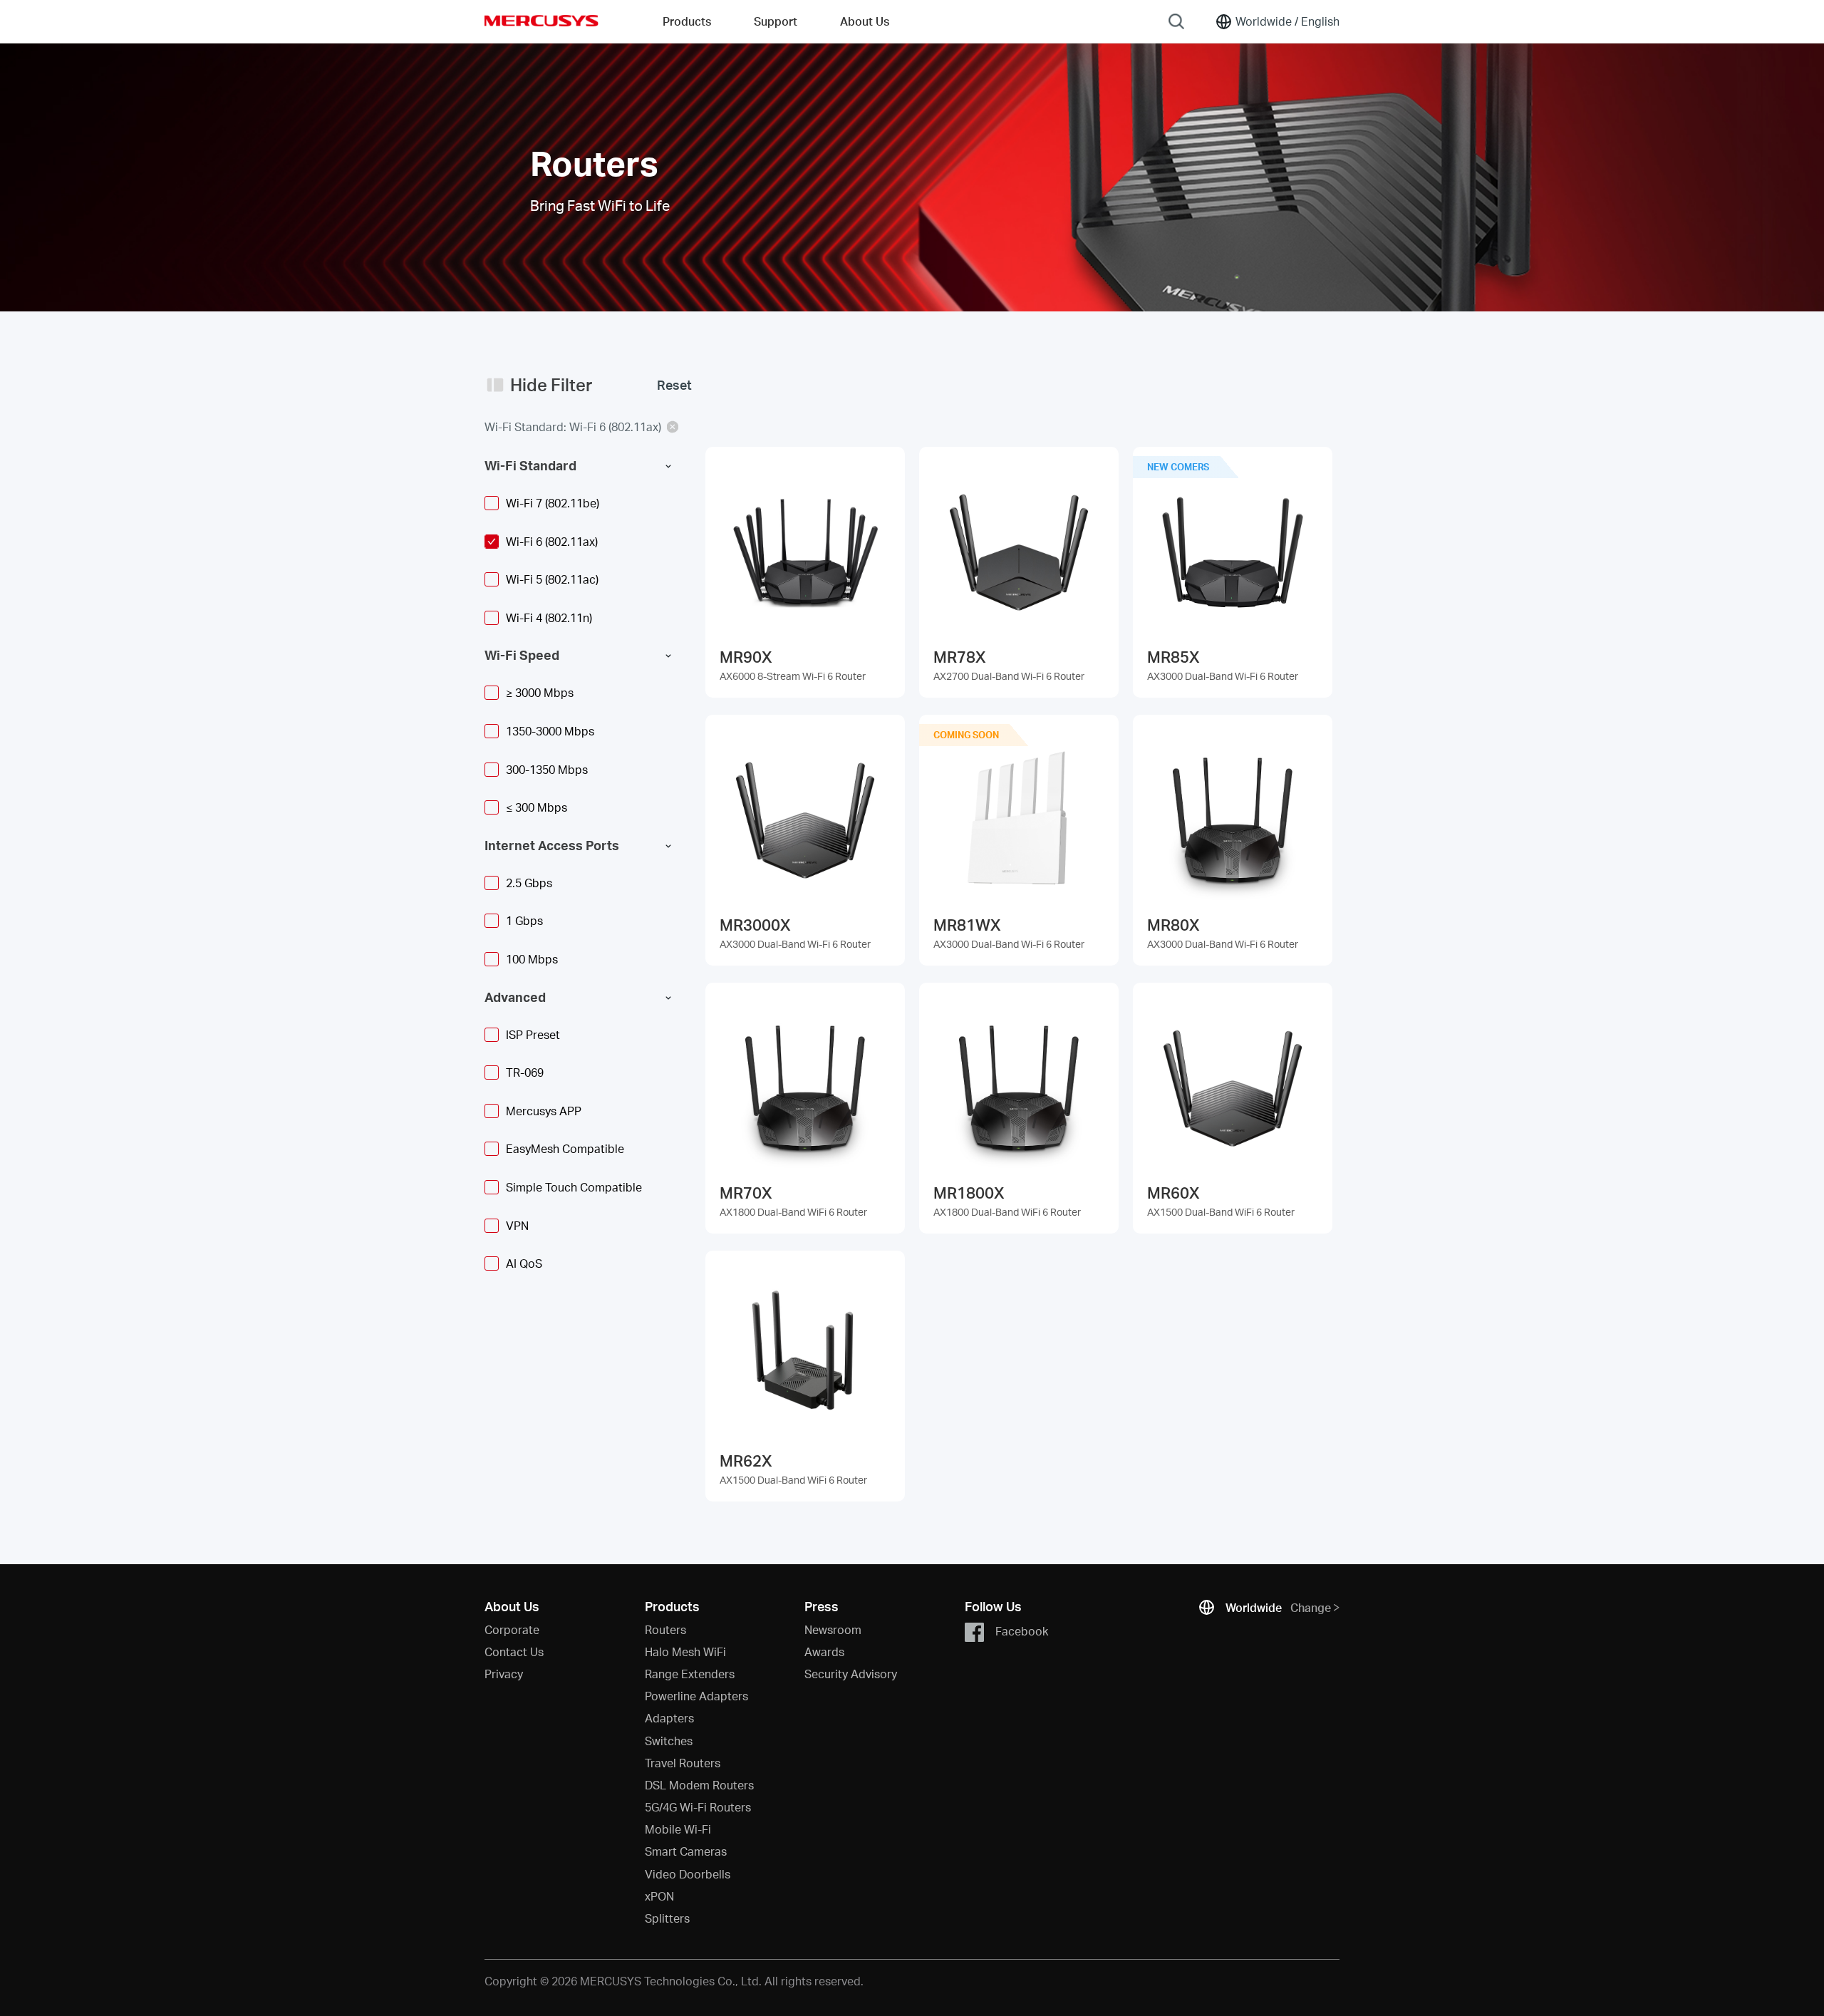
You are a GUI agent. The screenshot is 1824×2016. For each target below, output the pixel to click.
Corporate (512, 1629)
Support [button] (776, 21)
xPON (659, 1896)
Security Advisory (851, 1674)
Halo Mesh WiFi (685, 1651)
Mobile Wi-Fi (678, 1829)
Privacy (504, 1674)
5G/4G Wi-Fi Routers (698, 1807)
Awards (824, 1651)
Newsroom (833, 1629)
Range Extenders (690, 1674)
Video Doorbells (688, 1874)
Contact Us (514, 1651)
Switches (669, 1741)
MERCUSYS (541, 21)
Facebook (1022, 1630)
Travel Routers (683, 1763)
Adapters (669, 1718)
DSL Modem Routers (699, 1785)
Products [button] (687, 21)
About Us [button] (865, 21)
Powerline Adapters (696, 1696)
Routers (665, 1629)
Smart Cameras (686, 1851)
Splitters (667, 1918)
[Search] (1176, 21)
